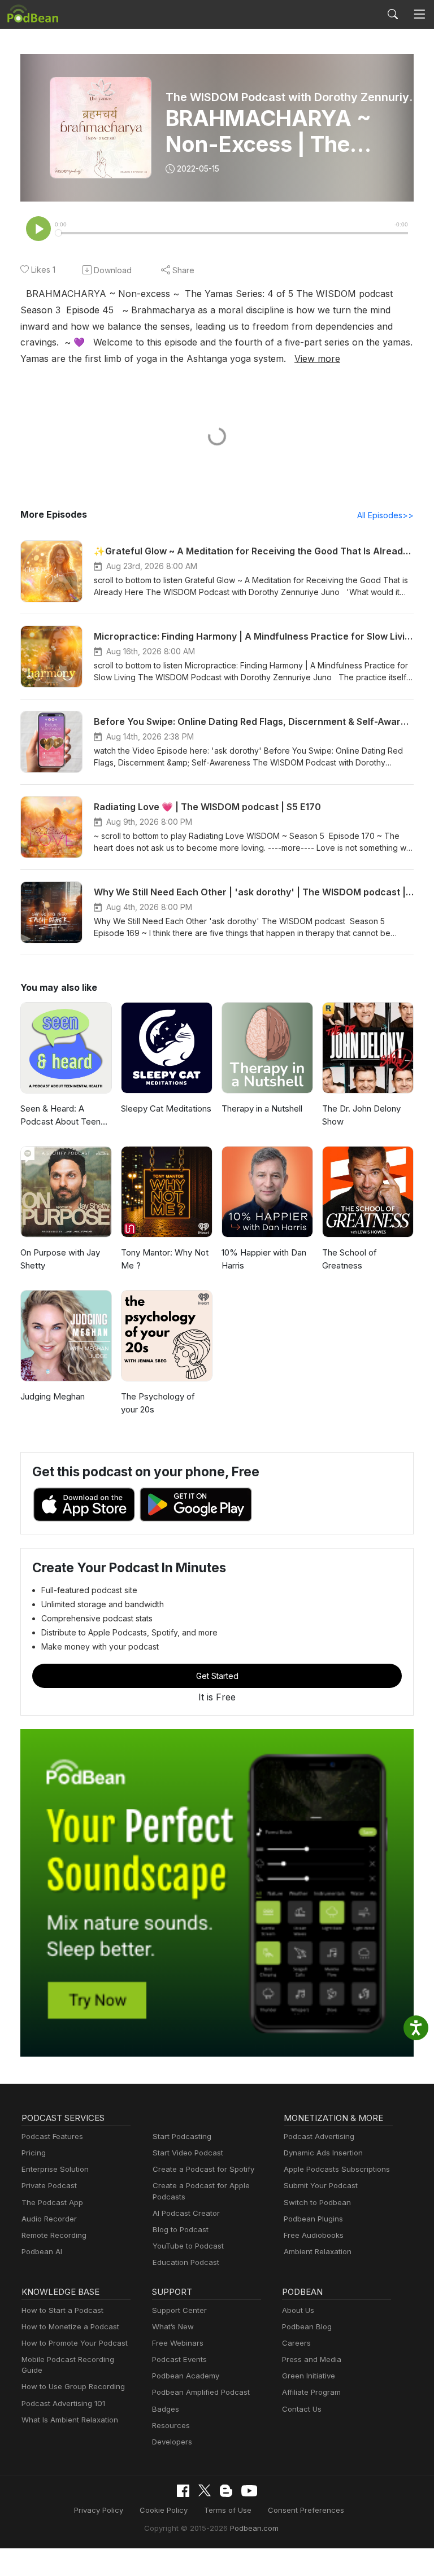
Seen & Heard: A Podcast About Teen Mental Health (60, 1116)
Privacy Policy (99, 2510)
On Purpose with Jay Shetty (60, 1259)
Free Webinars (178, 2343)
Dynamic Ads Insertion (323, 2153)
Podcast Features (52, 2136)
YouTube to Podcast (188, 2246)
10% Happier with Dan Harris (264, 1259)
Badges (166, 2409)
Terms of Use (228, 2510)
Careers (296, 2343)
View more (317, 358)
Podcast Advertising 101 (63, 2403)
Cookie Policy (164, 2510)
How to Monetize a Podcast (70, 2326)
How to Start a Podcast (62, 2310)
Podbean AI (42, 2251)
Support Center (179, 2310)
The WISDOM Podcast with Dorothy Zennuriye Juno (294, 97)
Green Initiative (309, 2376)
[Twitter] (205, 2490)
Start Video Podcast (188, 2153)
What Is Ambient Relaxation (70, 2420)
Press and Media (312, 2359)
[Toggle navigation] (419, 14)
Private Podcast (49, 2185)
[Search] (393, 14)
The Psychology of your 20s (158, 1403)
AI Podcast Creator (186, 2213)
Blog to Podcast (181, 2229)
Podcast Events (179, 2359)
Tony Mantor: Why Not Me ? (165, 1259)
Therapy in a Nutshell (262, 1108)
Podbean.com (254, 2528)
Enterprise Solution (55, 2169)
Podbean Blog (307, 2326)
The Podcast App (52, 2202)
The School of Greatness (350, 1259)
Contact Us (302, 2409)
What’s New (173, 2326)
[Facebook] (183, 2491)
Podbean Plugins (313, 2219)
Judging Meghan (53, 1396)
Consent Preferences (306, 2510)
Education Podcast (186, 2262)
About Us (298, 2310)
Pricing (34, 2153)
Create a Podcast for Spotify (203, 2169)
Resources (171, 2425)
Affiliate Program (311, 2392)
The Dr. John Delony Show (361, 1115)
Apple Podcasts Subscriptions (337, 2169)
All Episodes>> (385, 515)
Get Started (217, 1676)
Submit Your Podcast (321, 2185)
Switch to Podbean (317, 2202)
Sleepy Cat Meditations (166, 1108)
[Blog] (226, 2491)
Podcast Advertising (319, 2136)
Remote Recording (54, 2235)
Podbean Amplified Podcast (201, 2392)
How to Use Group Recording (73, 2386)
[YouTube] (249, 2491)
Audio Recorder (49, 2219)
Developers (172, 2442)
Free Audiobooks (314, 2235)
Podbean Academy (186, 2376)
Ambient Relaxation (318, 2251)
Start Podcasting (182, 2136)
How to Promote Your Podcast (75, 2343)
